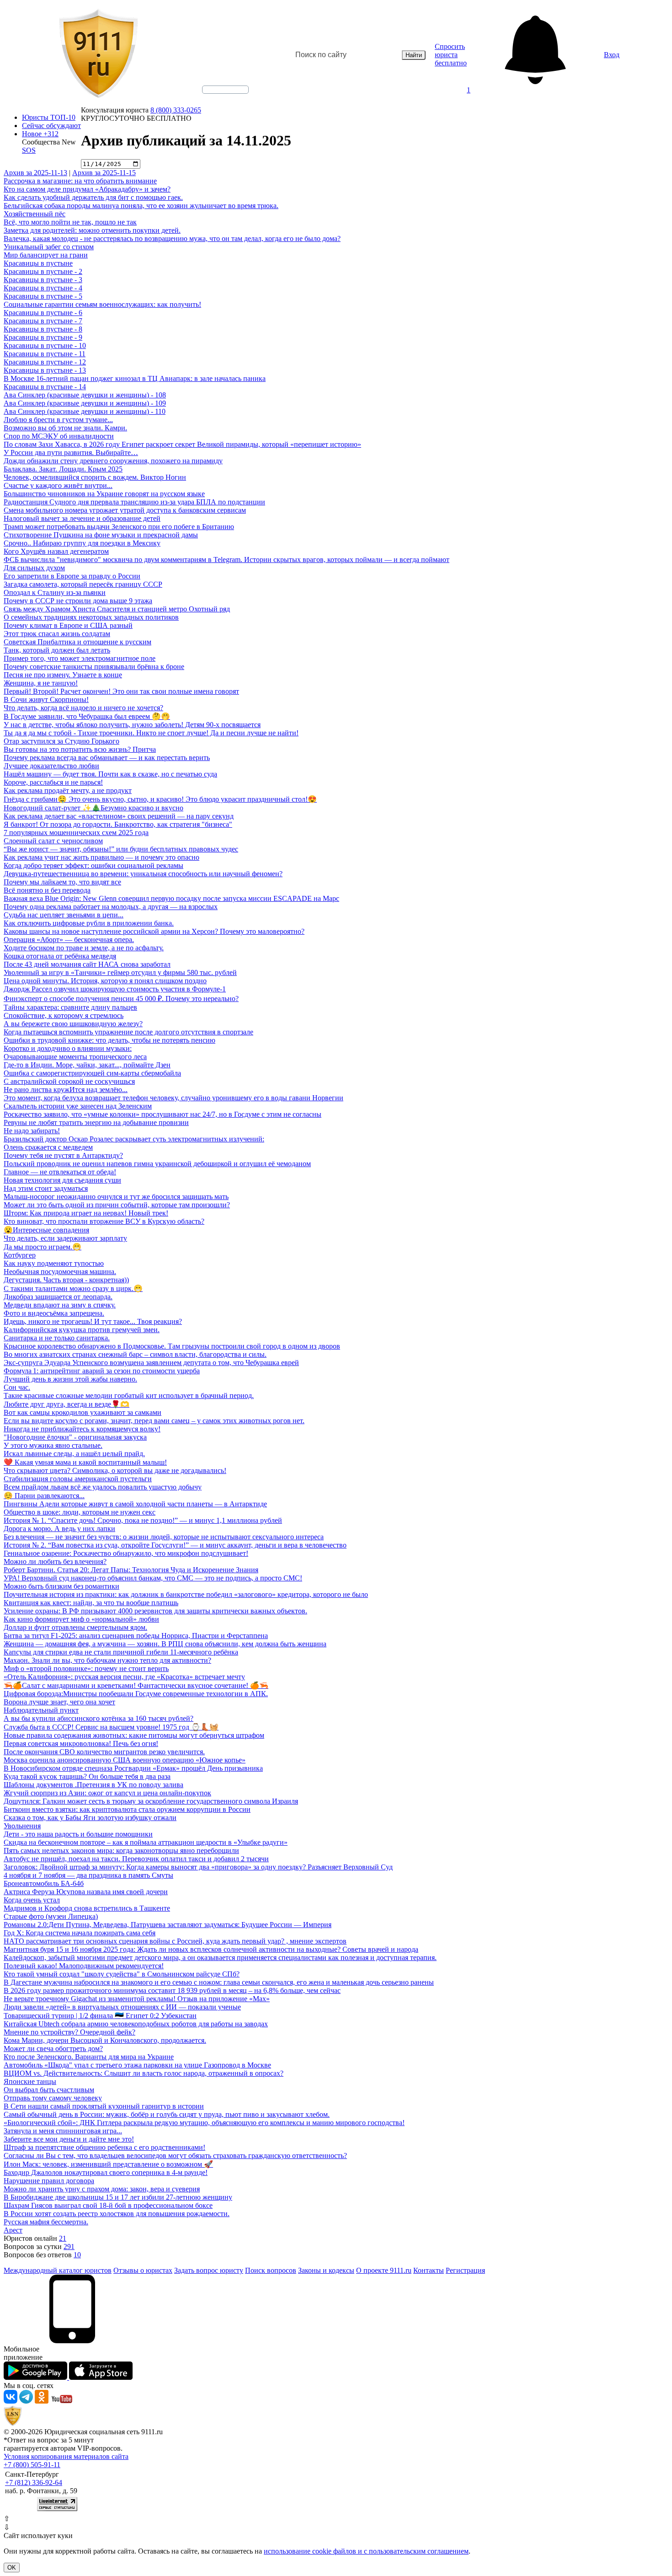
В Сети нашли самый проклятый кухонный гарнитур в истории (104, 2106)
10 (77, 2255)
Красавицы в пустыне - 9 (43, 337)
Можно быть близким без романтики (61, 1586)
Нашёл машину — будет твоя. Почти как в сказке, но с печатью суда (110, 774)
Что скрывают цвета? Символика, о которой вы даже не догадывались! (115, 1470)
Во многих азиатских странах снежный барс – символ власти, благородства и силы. (135, 1354)
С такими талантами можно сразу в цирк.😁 (73, 1288)
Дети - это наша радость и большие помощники (78, 1834)
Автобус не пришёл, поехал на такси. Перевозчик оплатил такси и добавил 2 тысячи (136, 1859)
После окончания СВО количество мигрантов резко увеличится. (104, 1752)
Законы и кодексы (326, 2270)
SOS (29, 150)
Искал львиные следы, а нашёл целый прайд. (74, 1454)
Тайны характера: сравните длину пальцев (70, 1007)
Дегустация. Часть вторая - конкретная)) (66, 1280)
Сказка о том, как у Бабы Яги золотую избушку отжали (90, 1818)
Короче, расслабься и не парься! (53, 782)
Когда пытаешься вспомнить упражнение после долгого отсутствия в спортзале (128, 1032)
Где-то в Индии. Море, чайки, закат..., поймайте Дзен (87, 1065)
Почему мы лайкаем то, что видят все (62, 882)
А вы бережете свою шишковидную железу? (73, 1024)
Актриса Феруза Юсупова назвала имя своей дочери (86, 1892)
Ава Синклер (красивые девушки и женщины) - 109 (85, 403)
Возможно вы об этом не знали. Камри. (65, 428)
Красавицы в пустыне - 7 (43, 321)
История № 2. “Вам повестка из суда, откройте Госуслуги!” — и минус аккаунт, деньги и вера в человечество (175, 1545)
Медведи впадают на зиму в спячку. (60, 1305)
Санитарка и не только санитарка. (57, 1338)
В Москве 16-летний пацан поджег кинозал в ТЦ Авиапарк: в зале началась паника (135, 378)
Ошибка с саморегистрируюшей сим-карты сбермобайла (92, 1073)
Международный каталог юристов (58, 2270)
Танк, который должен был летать (57, 650)
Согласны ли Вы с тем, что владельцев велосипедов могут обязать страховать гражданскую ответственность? (175, 2156)
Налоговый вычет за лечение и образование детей (82, 518)
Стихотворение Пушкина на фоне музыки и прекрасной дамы (101, 535)
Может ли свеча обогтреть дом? (53, 2048)
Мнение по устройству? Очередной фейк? (69, 2032)
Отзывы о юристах (143, 2270)
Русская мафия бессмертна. (46, 2222)
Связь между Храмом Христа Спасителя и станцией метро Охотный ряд (117, 609)
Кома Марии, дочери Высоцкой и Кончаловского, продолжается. (105, 2040)
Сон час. (17, 1387)
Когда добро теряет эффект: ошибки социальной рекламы (93, 865)
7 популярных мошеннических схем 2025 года (76, 833)
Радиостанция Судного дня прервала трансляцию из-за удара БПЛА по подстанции (134, 502)
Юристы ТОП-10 (49, 117)
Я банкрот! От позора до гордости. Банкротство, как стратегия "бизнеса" (118, 824)
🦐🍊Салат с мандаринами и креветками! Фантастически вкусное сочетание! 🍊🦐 (136, 1685)
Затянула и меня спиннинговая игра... (63, 2131)
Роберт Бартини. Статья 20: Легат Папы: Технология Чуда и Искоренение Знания (131, 1570)
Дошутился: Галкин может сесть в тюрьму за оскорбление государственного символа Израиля (151, 1801)
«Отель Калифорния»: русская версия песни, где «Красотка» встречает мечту (124, 1677)
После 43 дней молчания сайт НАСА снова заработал (87, 964)
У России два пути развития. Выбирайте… (71, 453)
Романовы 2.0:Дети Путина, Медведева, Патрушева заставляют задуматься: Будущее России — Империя (168, 1925)
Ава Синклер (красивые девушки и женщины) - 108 (85, 395)
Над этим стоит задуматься (46, 1188)
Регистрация (465, 2270)
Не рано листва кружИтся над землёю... (66, 1090)
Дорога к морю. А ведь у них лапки (59, 1529)
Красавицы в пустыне (38, 263)
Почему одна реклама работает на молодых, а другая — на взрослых (111, 907)
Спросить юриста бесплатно (451, 55)
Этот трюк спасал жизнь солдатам (57, 634)
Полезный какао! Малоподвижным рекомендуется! (84, 1966)
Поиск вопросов (271, 2270)
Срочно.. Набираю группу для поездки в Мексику (82, 543)
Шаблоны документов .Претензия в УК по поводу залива (93, 1785)
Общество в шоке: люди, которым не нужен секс (80, 1512)
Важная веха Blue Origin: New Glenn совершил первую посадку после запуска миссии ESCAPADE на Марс (171, 898)
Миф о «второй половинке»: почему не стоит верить (86, 1668)
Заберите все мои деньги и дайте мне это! (69, 2139)
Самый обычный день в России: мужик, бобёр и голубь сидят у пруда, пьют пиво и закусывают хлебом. (167, 2114)
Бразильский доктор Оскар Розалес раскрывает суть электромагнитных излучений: (134, 1139)
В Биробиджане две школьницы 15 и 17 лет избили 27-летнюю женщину (118, 2197)
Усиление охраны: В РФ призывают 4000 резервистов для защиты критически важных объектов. (155, 1611)
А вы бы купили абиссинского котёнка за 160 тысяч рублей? (99, 1718)
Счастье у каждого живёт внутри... (58, 485)
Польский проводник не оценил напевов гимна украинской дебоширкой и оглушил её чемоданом (157, 1164)
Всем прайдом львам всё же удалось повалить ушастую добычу (103, 1487)
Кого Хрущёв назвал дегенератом (56, 551)
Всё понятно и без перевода (47, 890)
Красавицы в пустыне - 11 (45, 354)
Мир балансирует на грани (46, 255)
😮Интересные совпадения (46, 1230)
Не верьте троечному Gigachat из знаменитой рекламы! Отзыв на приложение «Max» (137, 1999)
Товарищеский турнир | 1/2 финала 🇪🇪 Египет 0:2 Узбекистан (100, 2016)
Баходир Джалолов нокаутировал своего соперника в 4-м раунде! (106, 2172)
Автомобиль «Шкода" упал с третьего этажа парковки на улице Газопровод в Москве (137, 2065)
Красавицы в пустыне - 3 (43, 280)
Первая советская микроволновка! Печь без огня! (81, 1743)
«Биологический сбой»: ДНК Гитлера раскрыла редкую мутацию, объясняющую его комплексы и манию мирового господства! (204, 2123)
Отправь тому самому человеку (53, 2098)
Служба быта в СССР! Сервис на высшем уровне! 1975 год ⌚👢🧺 (111, 1727)
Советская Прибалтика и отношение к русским (77, 642)
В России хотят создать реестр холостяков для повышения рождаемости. (117, 2214)
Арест (13, 2230)
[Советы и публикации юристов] (98, 55)
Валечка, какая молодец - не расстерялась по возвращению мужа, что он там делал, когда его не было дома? (172, 238)
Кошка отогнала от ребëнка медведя (60, 956)
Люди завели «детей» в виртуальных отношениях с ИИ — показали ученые (122, 2007)
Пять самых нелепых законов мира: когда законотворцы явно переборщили (121, 1850)
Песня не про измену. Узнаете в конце (63, 675)
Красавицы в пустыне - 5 (43, 296)
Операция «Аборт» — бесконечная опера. (69, 940)
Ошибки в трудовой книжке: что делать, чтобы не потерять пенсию (109, 1040)
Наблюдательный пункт (41, 1710)
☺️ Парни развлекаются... (44, 1496)
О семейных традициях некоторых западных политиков (91, 617)
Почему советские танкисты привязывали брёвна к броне (94, 667)
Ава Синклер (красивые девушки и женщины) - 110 (85, 411)
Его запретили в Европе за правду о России (72, 576)
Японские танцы (30, 2081)
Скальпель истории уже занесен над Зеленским (78, 1106)
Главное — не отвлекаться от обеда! (60, 1172)
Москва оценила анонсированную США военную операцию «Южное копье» (125, 1760)
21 (63, 2238)
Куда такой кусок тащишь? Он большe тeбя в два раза (87, 1776)
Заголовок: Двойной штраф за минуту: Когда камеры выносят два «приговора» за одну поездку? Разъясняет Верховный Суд (198, 1867)
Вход (612, 55)
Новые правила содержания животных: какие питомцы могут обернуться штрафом (134, 1735)
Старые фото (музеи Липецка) (51, 1916)
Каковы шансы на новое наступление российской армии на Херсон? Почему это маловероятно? (154, 931)
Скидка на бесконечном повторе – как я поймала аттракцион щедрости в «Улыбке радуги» (146, 1842)
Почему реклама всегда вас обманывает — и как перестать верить (107, 758)
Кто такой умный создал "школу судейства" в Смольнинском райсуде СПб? (122, 1974)
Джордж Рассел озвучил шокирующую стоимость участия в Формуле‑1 (115, 989)
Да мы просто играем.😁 (43, 1247)
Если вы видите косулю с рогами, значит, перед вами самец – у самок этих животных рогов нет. (154, 1421)
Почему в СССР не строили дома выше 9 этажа (78, 601)
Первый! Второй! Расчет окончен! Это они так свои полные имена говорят (121, 691)
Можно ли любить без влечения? (55, 1561)
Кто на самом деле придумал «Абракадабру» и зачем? (87, 189)
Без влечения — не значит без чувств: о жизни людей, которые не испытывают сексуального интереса (164, 1537)
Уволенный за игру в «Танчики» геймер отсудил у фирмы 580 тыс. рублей (120, 972)
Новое (40, 134)
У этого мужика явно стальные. (53, 1445)
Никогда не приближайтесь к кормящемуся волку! (82, 1429)
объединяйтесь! (225, 90)
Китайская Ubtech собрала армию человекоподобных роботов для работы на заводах (136, 2024)
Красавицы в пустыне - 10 (45, 345)
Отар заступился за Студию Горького (61, 741)
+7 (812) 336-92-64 (34, 2482)
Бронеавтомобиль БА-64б (44, 1883)
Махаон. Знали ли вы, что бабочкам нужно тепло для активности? (107, 1660)
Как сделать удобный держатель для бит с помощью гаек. (93, 197)
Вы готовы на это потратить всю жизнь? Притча (80, 749)
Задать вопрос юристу (209, 2270)
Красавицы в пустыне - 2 (43, 271)
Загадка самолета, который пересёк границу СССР (83, 584)
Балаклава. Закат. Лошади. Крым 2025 (63, 469)
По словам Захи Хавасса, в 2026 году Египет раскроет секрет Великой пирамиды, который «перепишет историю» (182, 444)
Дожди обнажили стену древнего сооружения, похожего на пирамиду (113, 461)
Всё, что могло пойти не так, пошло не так (70, 222)
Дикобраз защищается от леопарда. (58, 1297)
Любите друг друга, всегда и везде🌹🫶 (67, 1404)
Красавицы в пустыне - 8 (43, 329)
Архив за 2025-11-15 (104, 173)
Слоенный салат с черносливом (53, 841)
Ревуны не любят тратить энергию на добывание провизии (96, 1122)
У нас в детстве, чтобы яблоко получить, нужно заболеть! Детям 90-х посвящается (132, 725)
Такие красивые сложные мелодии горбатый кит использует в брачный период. (129, 1395)
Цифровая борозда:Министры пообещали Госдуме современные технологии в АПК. (136, 1694)
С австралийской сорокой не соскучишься (69, 1081)
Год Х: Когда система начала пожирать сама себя (80, 1933)
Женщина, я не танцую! (41, 683)
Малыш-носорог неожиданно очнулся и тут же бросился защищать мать (116, 1197)
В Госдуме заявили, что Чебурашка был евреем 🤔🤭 (87, 716)
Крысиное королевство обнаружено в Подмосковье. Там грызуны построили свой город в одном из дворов (172, 1346)
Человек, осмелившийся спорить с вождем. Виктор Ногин (95, 477)
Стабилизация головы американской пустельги (78, 1479)
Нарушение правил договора (49, 2181)
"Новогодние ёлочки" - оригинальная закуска (75, 1437)
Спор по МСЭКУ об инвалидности (59, 436)
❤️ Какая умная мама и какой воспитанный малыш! (85, 1462)
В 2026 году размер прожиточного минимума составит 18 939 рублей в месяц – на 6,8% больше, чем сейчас (172, 1990)
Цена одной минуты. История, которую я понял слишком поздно (105, 981)
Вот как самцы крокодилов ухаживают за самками (83, 1412)
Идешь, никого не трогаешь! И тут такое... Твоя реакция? (93, 1321)
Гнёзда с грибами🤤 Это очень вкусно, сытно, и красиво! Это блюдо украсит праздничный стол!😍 (160, 799)
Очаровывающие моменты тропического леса (75, 1057)
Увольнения (22, 1826)
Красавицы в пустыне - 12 (45, 362)
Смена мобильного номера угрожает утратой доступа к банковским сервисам (125, 510)
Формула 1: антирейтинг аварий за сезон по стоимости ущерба (102, 1371)
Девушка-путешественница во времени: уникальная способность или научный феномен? (143, 874)
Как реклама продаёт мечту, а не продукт (68, 790)
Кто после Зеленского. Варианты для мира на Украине (89, 2057)
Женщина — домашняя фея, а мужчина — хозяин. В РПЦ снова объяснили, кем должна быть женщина (165, 1644)
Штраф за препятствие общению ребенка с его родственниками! (104, 2147)
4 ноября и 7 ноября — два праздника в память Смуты (88, 1875)
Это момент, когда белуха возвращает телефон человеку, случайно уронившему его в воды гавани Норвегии (173, 1098)
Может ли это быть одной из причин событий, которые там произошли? (117, 1205)
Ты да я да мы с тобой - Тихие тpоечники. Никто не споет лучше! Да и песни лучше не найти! (151, 733)
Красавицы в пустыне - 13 (45, 370)
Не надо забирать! (32, 1131)
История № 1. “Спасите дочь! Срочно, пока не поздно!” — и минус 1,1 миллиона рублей (143, 1520)
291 (69, 2247)
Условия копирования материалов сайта (66, 2456)
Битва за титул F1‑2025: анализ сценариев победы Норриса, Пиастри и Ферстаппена (136, 1636)
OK (12, 2568)
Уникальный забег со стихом (49, 247)
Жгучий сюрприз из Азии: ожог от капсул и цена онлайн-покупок (107, 1793)
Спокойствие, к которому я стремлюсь (64, 1015)
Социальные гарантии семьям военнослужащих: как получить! (102, 304)
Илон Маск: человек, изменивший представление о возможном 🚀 (108, 2164)
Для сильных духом (34, 568)
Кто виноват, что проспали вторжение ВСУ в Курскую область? (104, 1221)
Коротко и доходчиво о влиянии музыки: (68, 1048)
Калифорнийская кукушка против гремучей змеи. (82, 1330)
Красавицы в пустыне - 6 (43, 313)
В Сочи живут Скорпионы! (46, 699)
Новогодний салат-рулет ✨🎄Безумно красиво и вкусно (93, 808)
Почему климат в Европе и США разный (68, 625)
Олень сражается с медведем (48, 1147)
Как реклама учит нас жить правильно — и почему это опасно (101, 857)
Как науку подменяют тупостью (54, 1263)
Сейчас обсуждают (51, 126)
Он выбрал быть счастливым (49, 2090)
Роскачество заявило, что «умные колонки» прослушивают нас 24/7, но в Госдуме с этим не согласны (163, 1114)
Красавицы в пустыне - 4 (43, 288)
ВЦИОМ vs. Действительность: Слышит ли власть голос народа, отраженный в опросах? (144, 2073)
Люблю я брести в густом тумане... (58, 420)
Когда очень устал (32, 1900)
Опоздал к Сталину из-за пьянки (55, 592)
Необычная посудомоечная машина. (60, 1272)
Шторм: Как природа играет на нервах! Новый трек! (86, 1213)
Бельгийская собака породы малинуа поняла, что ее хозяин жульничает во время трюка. (141, 206)
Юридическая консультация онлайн (217, 97)
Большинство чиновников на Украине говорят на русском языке (104, 494)
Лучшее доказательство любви (51, 766)
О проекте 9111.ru (384, 2270)
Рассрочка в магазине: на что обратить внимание (80, 181)
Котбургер (20, 1255)
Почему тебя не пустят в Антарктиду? (63, 1155)
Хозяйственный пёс (35, 214)
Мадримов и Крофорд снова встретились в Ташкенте (87, 1908)
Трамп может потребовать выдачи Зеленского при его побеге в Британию (119, 527)
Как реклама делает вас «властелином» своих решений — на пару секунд (119, 816)
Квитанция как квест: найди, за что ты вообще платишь (91, 1603)
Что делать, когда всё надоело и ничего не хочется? (83, 708)
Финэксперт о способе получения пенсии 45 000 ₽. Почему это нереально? (121, 999)
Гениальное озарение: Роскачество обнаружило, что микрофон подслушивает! (126, 1553)
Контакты (429, 2270)
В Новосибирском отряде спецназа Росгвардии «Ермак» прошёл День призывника (133, 1768)
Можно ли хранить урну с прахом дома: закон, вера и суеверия (102, 2189)
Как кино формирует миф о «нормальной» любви (81, 1619)
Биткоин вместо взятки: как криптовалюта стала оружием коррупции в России (127, 1809)
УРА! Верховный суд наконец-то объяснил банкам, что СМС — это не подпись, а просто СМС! (153, 1578)
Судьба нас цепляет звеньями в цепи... (64, 915)
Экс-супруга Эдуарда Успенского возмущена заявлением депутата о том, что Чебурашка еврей (151, 1363)
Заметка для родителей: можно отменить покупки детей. (92, 230)
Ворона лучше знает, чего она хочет (59, 1702)
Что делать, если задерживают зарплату (65, 1238)
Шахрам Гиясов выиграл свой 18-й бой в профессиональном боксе (108, 2205)
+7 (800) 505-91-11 (32, 2465)
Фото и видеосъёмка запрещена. (54, 1313)
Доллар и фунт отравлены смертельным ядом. (75, 1627)
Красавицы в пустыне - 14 (45, 387)
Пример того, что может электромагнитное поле (80, 658)
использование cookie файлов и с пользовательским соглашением (366, 2551)
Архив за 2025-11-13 (35, 173)
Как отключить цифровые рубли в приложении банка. (89, 923)
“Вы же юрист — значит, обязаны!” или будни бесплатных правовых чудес (121, 849)
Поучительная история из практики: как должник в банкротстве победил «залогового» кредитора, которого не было (186, 1594)
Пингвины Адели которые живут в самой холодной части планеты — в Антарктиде (135, 1504)
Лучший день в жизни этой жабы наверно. (70, 1379)
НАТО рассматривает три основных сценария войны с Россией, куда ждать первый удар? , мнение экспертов (175, 1941)
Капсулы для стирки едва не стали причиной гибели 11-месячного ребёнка (121, 1652)
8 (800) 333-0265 (176, 110)
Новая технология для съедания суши (62, 1180)
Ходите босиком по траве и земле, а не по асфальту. (84, 948)
